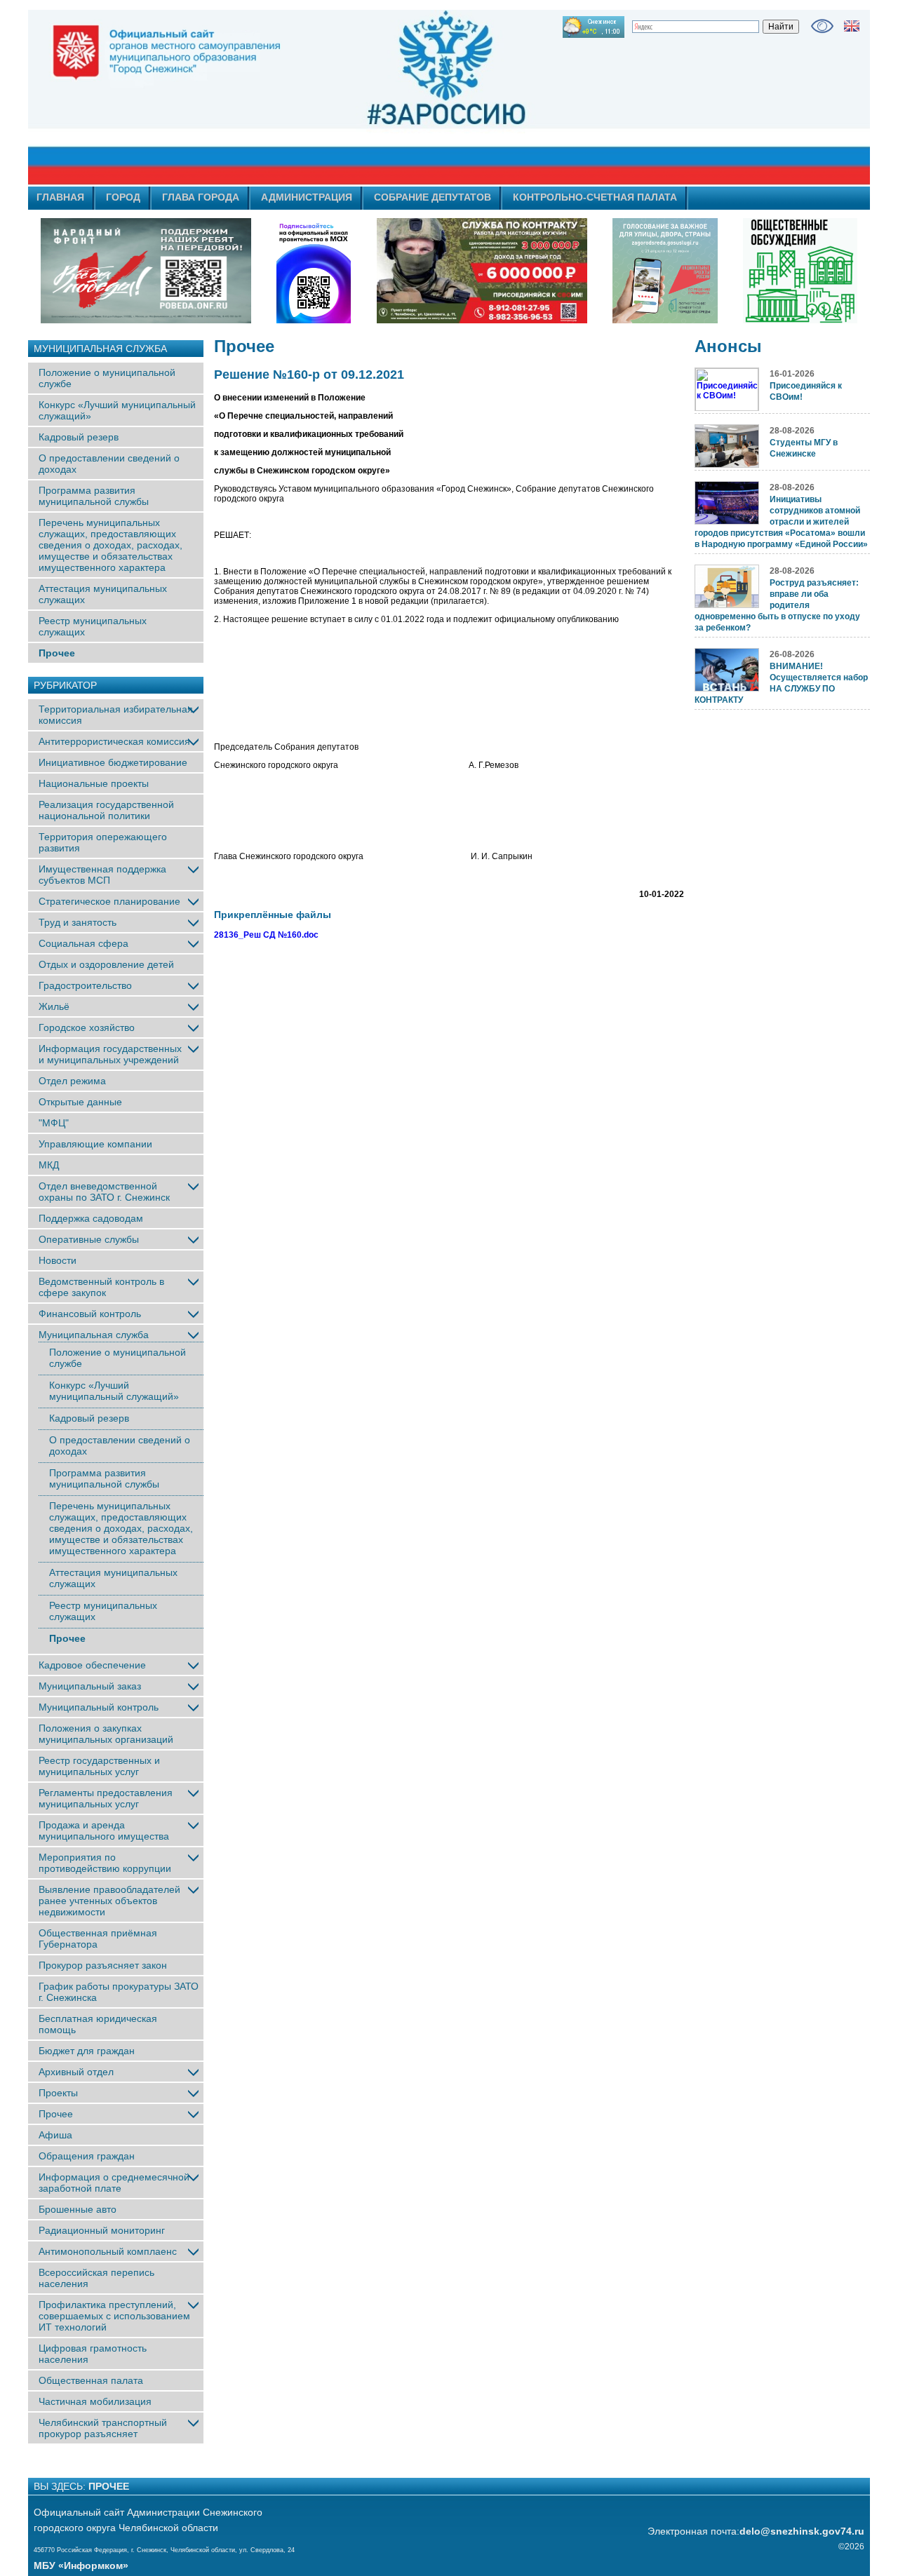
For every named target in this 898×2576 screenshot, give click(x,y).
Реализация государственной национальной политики (106, 810)
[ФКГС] (665, 271)
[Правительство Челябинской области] (314, 271)
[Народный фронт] (146, 271)
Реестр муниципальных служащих (93, 626)
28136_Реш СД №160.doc (266, 935)
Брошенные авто (78, 2209)
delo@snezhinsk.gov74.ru (802, 2531)
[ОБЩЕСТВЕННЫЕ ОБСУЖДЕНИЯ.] (800, 271)
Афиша (55, 2135)
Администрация (307, 197)
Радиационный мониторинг (102, 2230)
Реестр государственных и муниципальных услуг (99, 1766)
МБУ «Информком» (81, 2565)
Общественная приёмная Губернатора (98, 1938)
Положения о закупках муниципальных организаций (106, 1734)
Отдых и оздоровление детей (106, 964)
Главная (60, 197)
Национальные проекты (94, 783)
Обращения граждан (87, 2156)
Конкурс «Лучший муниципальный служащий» (114, 1391)
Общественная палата (91, 2380)
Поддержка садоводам (91, 1218)
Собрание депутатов (433, 197)
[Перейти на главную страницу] (323, 97)
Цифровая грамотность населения (93, 2354)
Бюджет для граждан (87, 2051)
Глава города (201, 197)
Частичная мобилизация (95, 2401)
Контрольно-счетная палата (595, 197)
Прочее (57, 653)
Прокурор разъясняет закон (103, 1965)
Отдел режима (72, 1081)
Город (123, 197)
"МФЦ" (54, 1123)
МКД (49, 1165)
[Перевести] (852, 26)
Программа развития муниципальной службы (94, 496)
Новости (58, 1260)
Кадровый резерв (79, 437)
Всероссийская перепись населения (96, 2278)
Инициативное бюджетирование (113, 762)
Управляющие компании (95, 1144)
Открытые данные (80, 1102)
